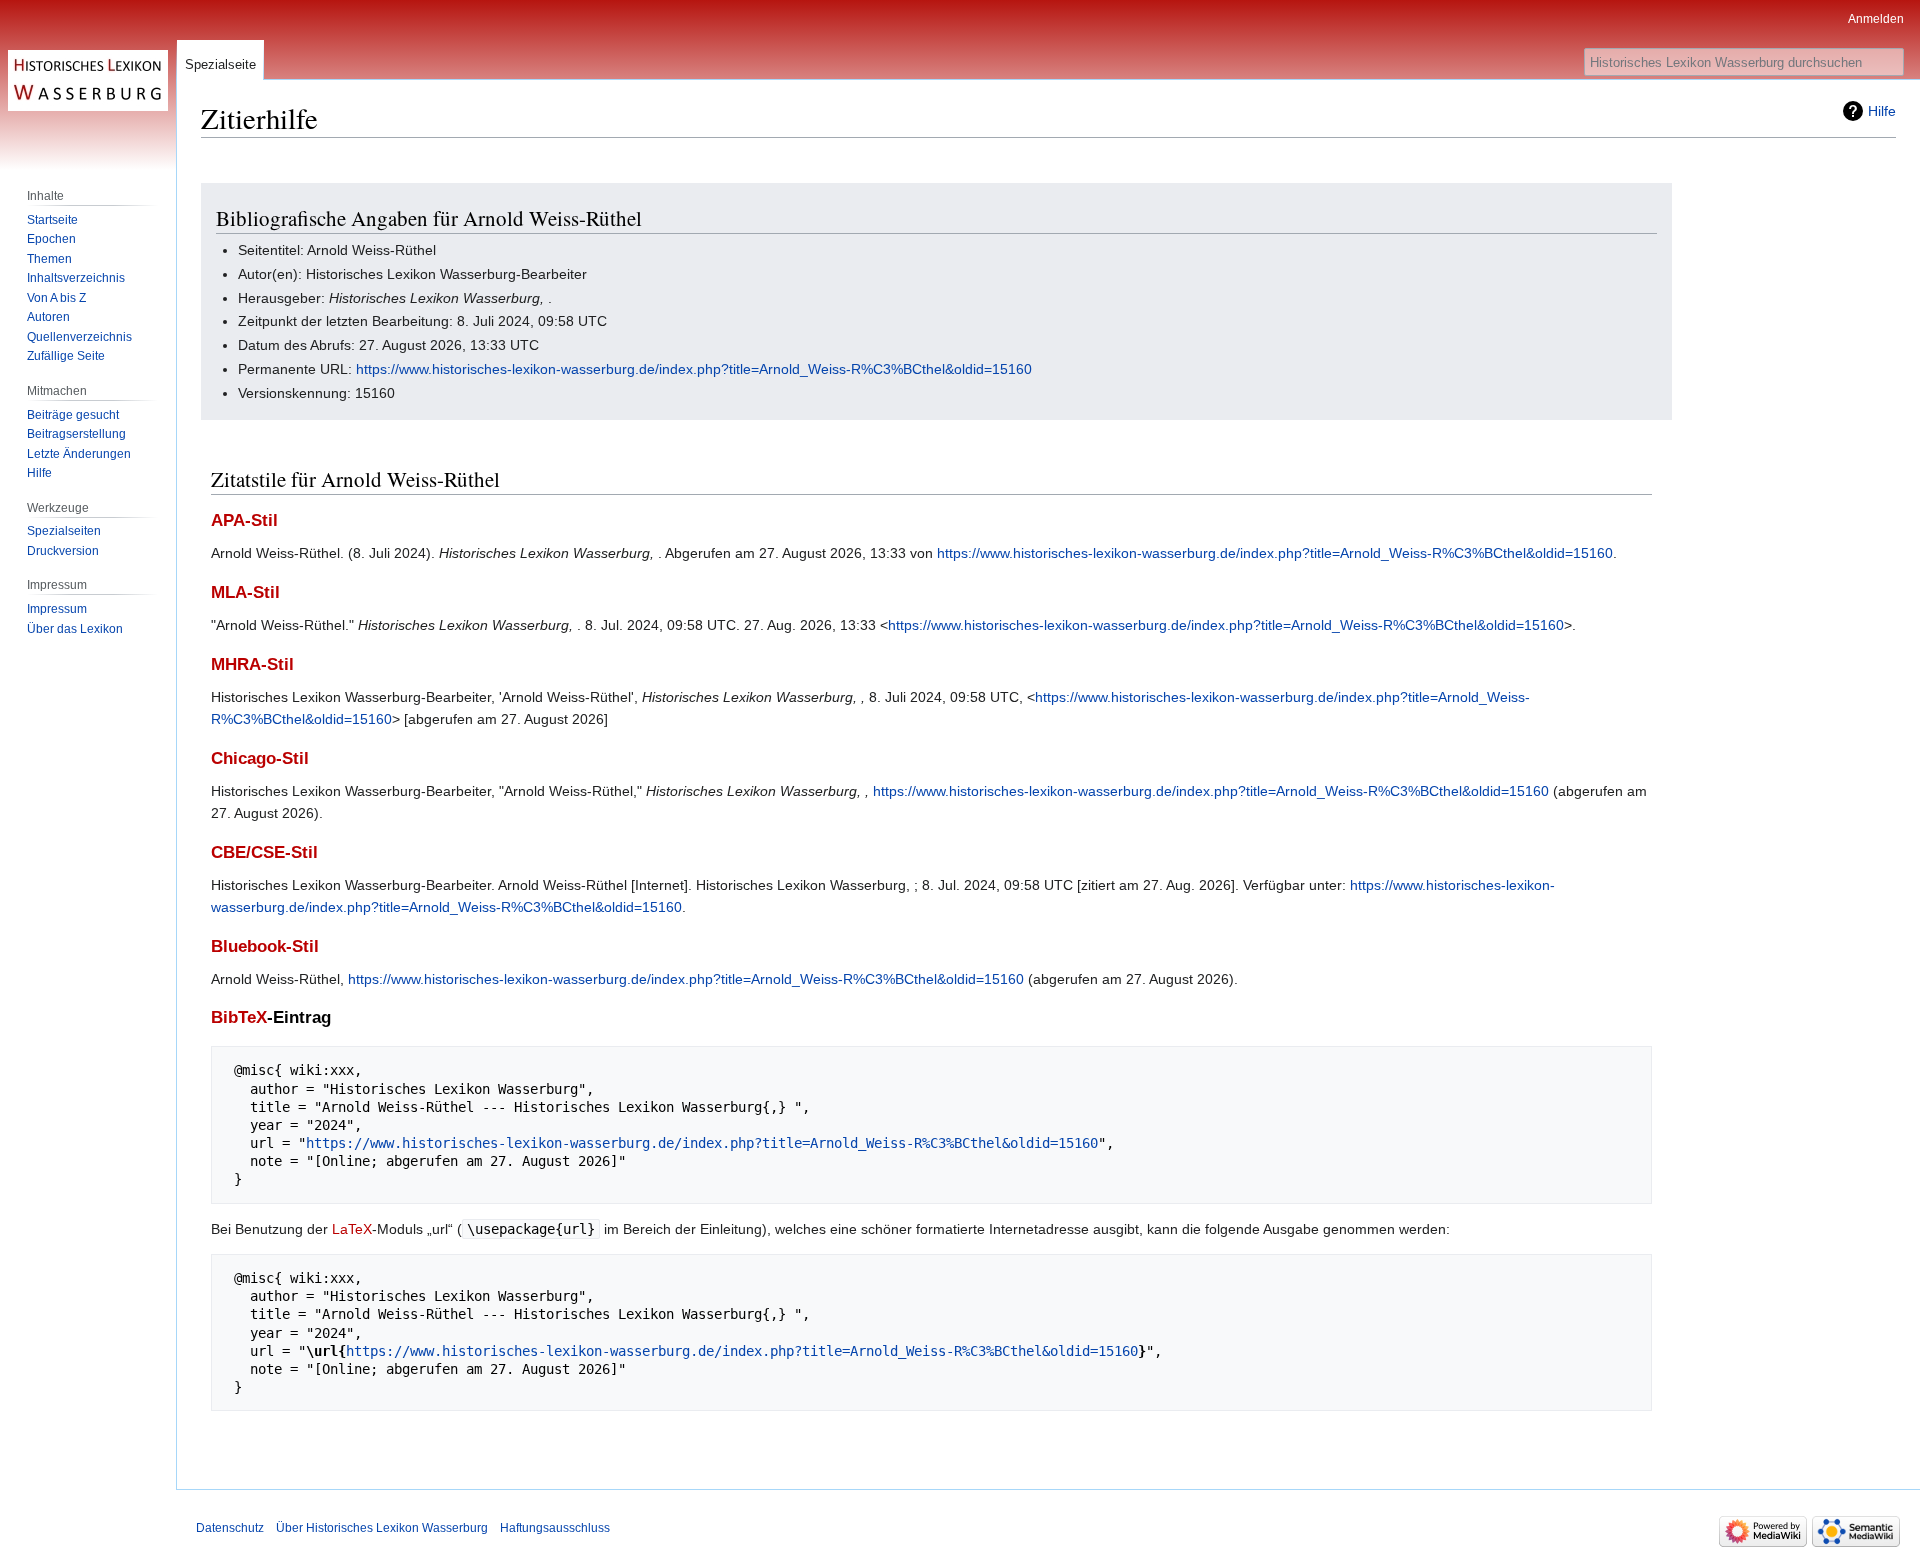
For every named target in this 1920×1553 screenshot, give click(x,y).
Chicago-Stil (260, 758)
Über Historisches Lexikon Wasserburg (382, 1528)
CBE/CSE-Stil (264, 852)
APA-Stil (244, 520)
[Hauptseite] (88, 80)
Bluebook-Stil (265, 946)
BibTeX (239, 1017)
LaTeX (352, 1229)
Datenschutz (230, 1528)
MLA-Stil (245, 592)
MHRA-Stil (252, 664)
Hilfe (1882, 111)
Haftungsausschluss (555, 1528)
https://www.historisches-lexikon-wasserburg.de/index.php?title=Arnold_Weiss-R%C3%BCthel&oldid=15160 (694, 369)
